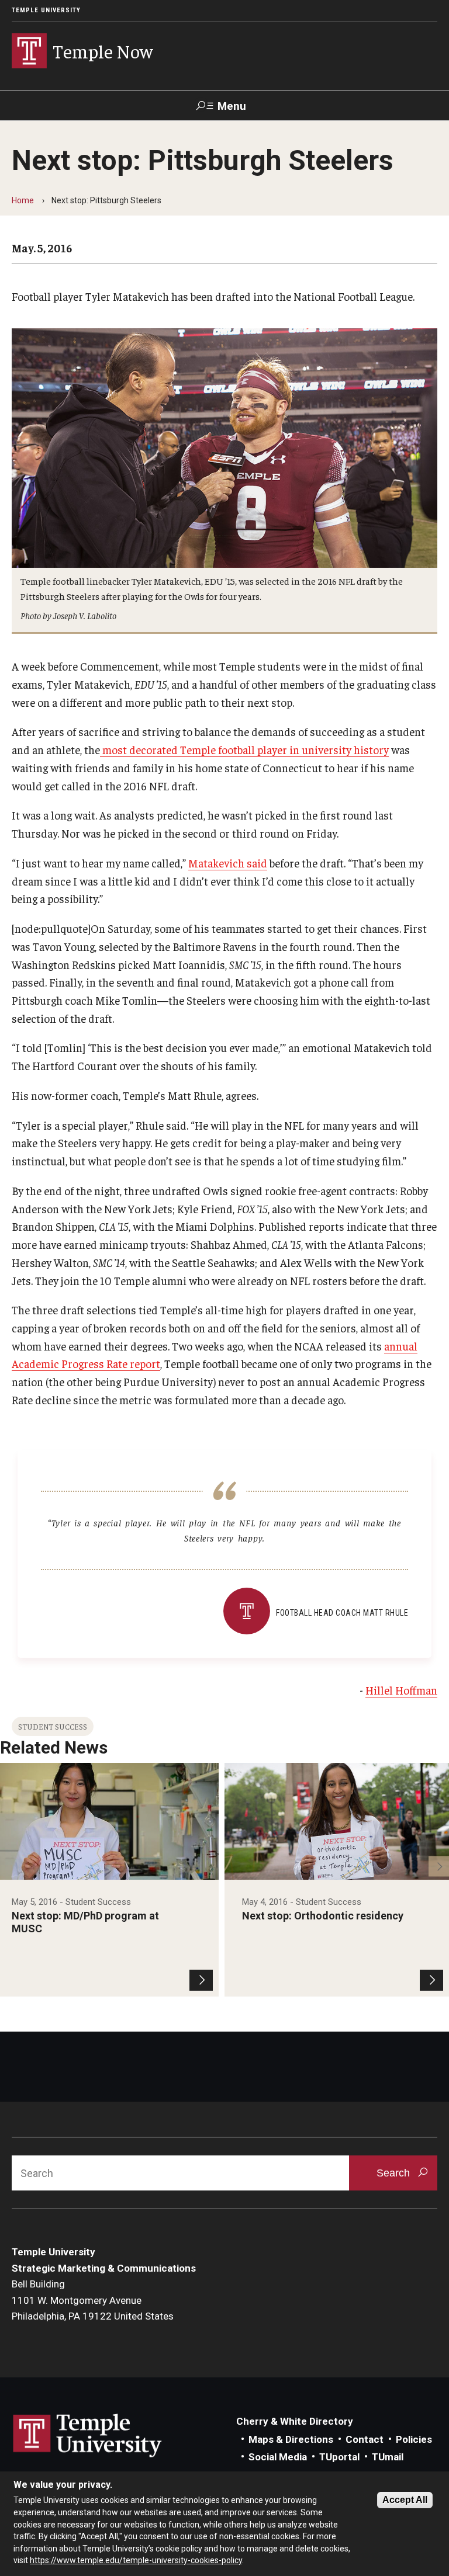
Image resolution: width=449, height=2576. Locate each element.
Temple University (46, 10)
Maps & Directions (291, 2439)
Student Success (53, 1726)
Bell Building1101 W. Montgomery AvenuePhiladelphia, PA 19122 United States (93, 2300)
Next (439, 1867)
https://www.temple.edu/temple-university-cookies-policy (136, 2560)
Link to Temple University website (88, 2436)
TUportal (339, 2457)
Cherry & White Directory (295, 2421)
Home (23, 200)
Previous (10, 1867)
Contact (365, 2439)
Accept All (405, 2500)
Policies (414, 2439)
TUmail (388, 2457)
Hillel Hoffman (401, 1690)
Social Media (278, 2457)
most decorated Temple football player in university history (244, 749)
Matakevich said (228, 863)
